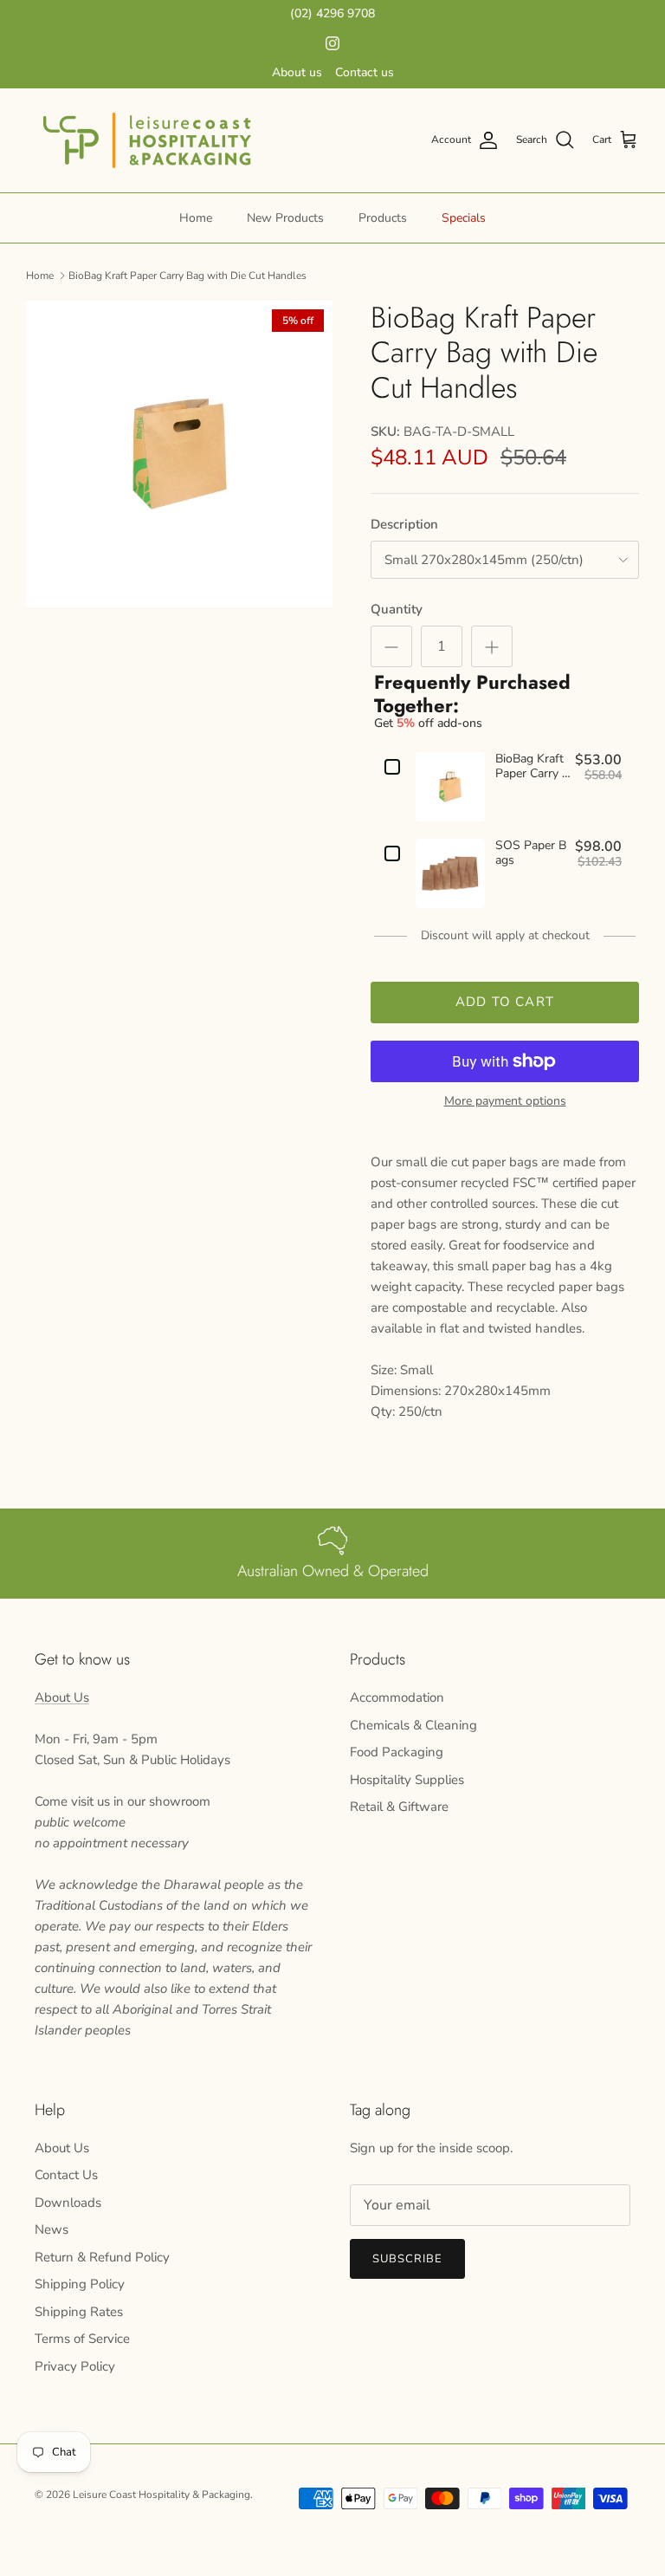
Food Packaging (397, 1752)
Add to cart (505, 1002)
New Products (285, 218)
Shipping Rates (79, 2312)
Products (383, 218)
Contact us (365, 72)
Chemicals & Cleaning (413, 1725)
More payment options (505, 1102)
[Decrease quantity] (391, 646)
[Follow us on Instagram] (332, 43)
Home (196, 218)
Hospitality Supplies (407, 1780)
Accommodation (397, 1697)
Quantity (397, 609)
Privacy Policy (75, 2366)
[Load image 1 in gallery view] (179, 454)
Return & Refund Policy (102, 2257)
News (52, 2229)
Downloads (68, 2203)
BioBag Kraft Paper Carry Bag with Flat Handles (533, 767)
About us (297, 72)
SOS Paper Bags (531, 853)
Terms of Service (82, 2339)
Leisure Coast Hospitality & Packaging (161, 2495)
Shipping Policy (80, 2284)
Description (404, 524)
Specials (464, 218)
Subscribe (407, 2259)
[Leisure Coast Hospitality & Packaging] (147, 140)
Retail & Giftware (399, 1807)
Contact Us (66, 2175)
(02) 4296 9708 (332, 13)
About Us (62, 1697)
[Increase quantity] (492, 646)
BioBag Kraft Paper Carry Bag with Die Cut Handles (187, 276)
